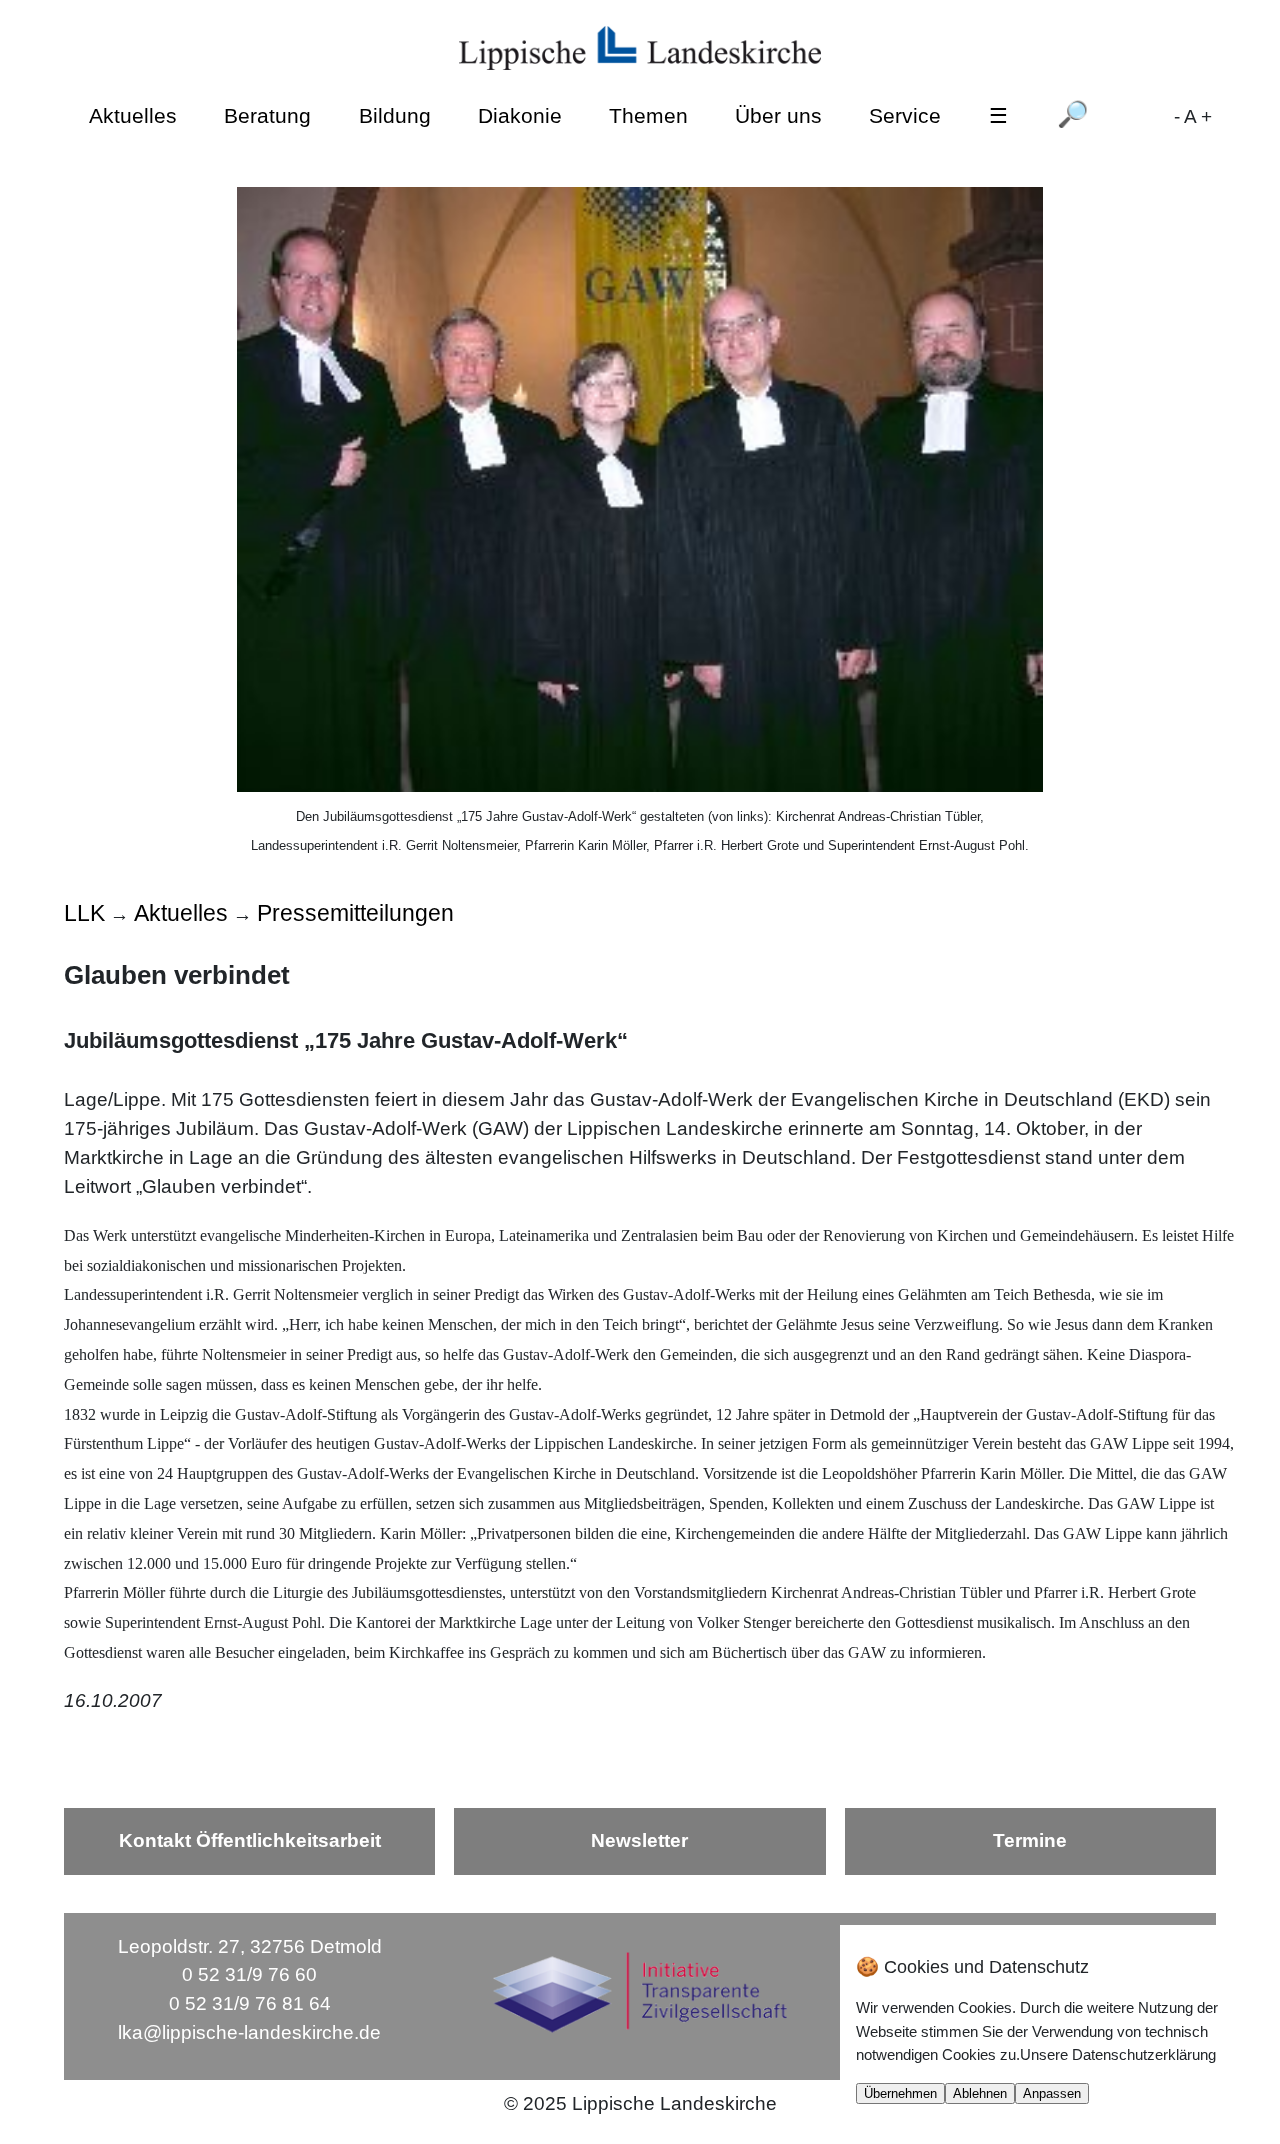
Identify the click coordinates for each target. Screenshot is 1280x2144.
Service (905, 114)
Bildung (395, 114)
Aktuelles (133, 114)
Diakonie (520, 114)
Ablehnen (980, 2093)
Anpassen (1052, 2093)
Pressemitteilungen (355, 913)
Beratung (267, 114)
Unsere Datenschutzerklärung (1118, 2054)
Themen (648, 114)
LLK (84, 913)
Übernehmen (900, 2093)
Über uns (778, 114)
